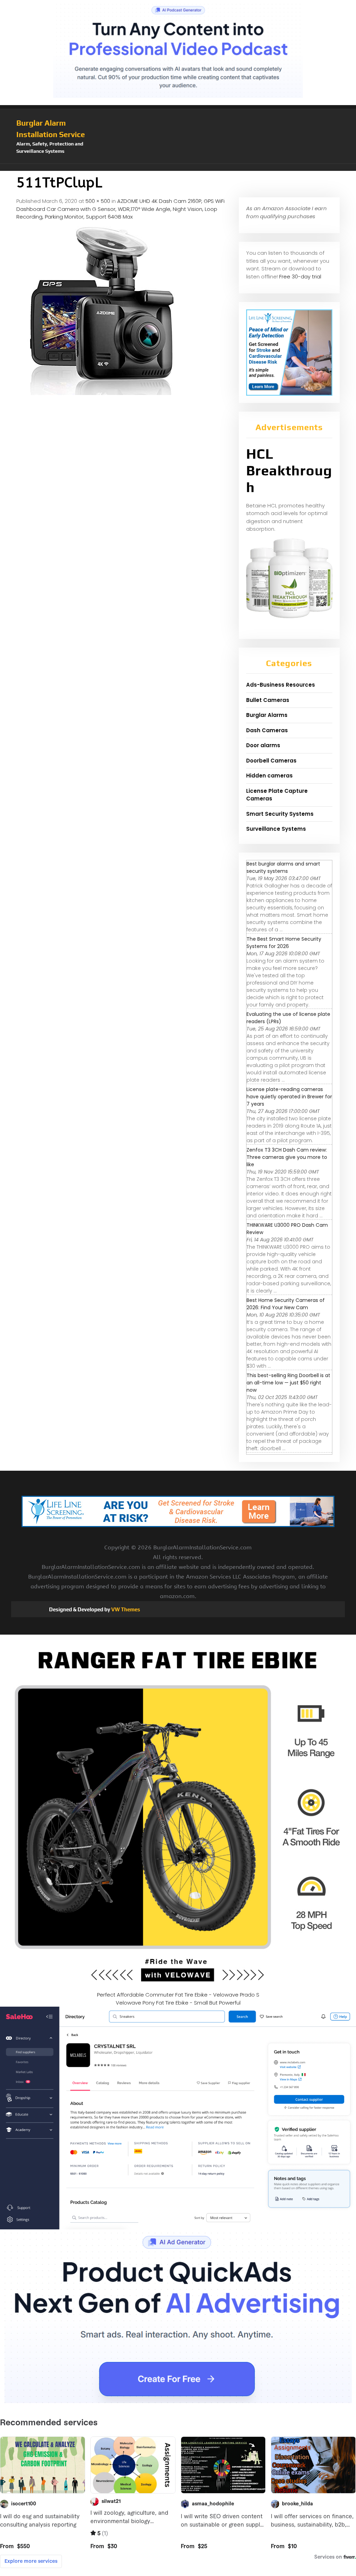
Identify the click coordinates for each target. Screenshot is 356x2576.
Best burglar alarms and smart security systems (283, 867)
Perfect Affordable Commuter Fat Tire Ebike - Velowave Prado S (178, 1995)
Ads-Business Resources (281, 685)
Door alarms (263, 745)
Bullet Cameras (268, 700)
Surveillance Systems (276, 829)
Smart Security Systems (280, 814)
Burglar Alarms (267, 715)
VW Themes (125, 1609)
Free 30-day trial (300, 276)
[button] (178, 167)
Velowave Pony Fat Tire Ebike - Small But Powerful (178, 2003)
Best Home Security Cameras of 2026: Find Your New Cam (286, 1304)
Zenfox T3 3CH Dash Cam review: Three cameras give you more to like (287, 1157)
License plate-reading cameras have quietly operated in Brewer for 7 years (289, 1097)
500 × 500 (98, 201)
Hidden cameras (269, 776)
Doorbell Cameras (271, 761)
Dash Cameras (267, 730)
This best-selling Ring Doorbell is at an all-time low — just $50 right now (288, 1383)
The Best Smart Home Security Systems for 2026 (284, 943)
